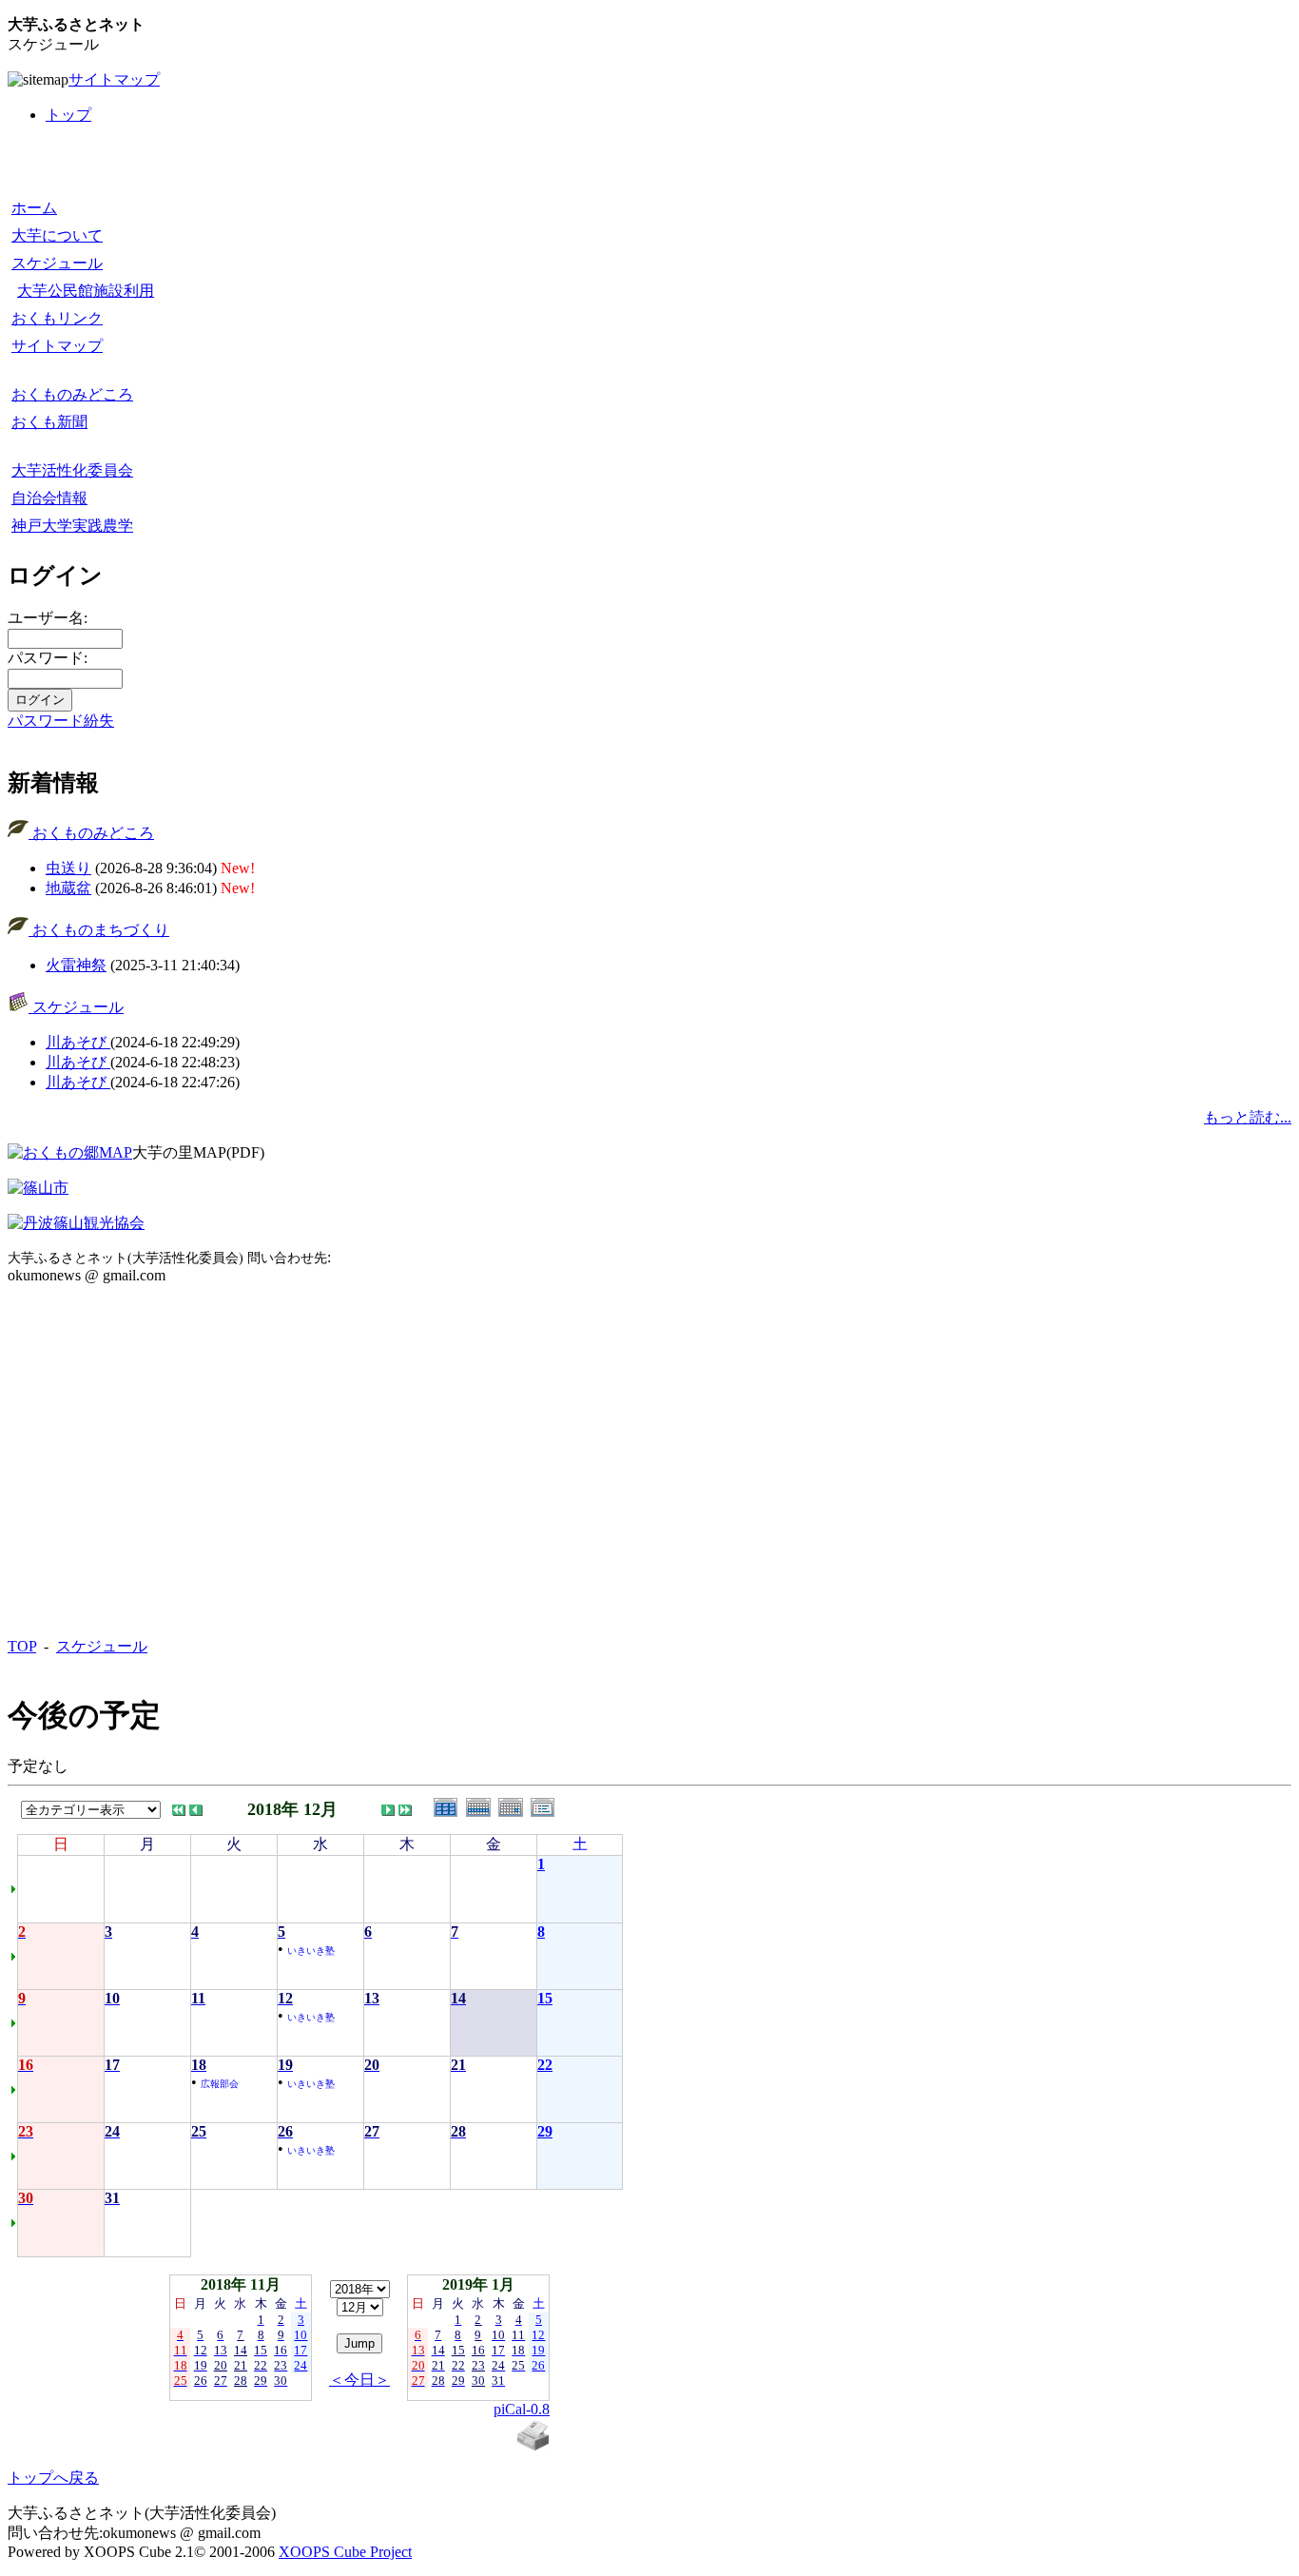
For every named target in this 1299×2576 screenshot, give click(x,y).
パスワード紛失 (61, 721)
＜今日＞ (359, 2380)
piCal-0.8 (522, 2409)
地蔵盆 (68, 888)
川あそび (78, 1042)
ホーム (34, 208)
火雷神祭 (76, 965)
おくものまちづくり (99, 930)
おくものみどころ (72, 394)
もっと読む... (1248, 1117)
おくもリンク (57, 318)
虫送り (68, 868)
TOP (22, 1646)
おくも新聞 (49, 422)
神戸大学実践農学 (72, 526)
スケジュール (57, 263)
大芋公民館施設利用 (86, 291)
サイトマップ (114, 79)
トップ (68, 115)
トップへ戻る (53, 2478)
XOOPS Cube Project (345, 2552)
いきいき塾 (311, 1951)
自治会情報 (49, 498)
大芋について (57, 235)
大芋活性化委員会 (72, 470)
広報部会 (220, 2084)
